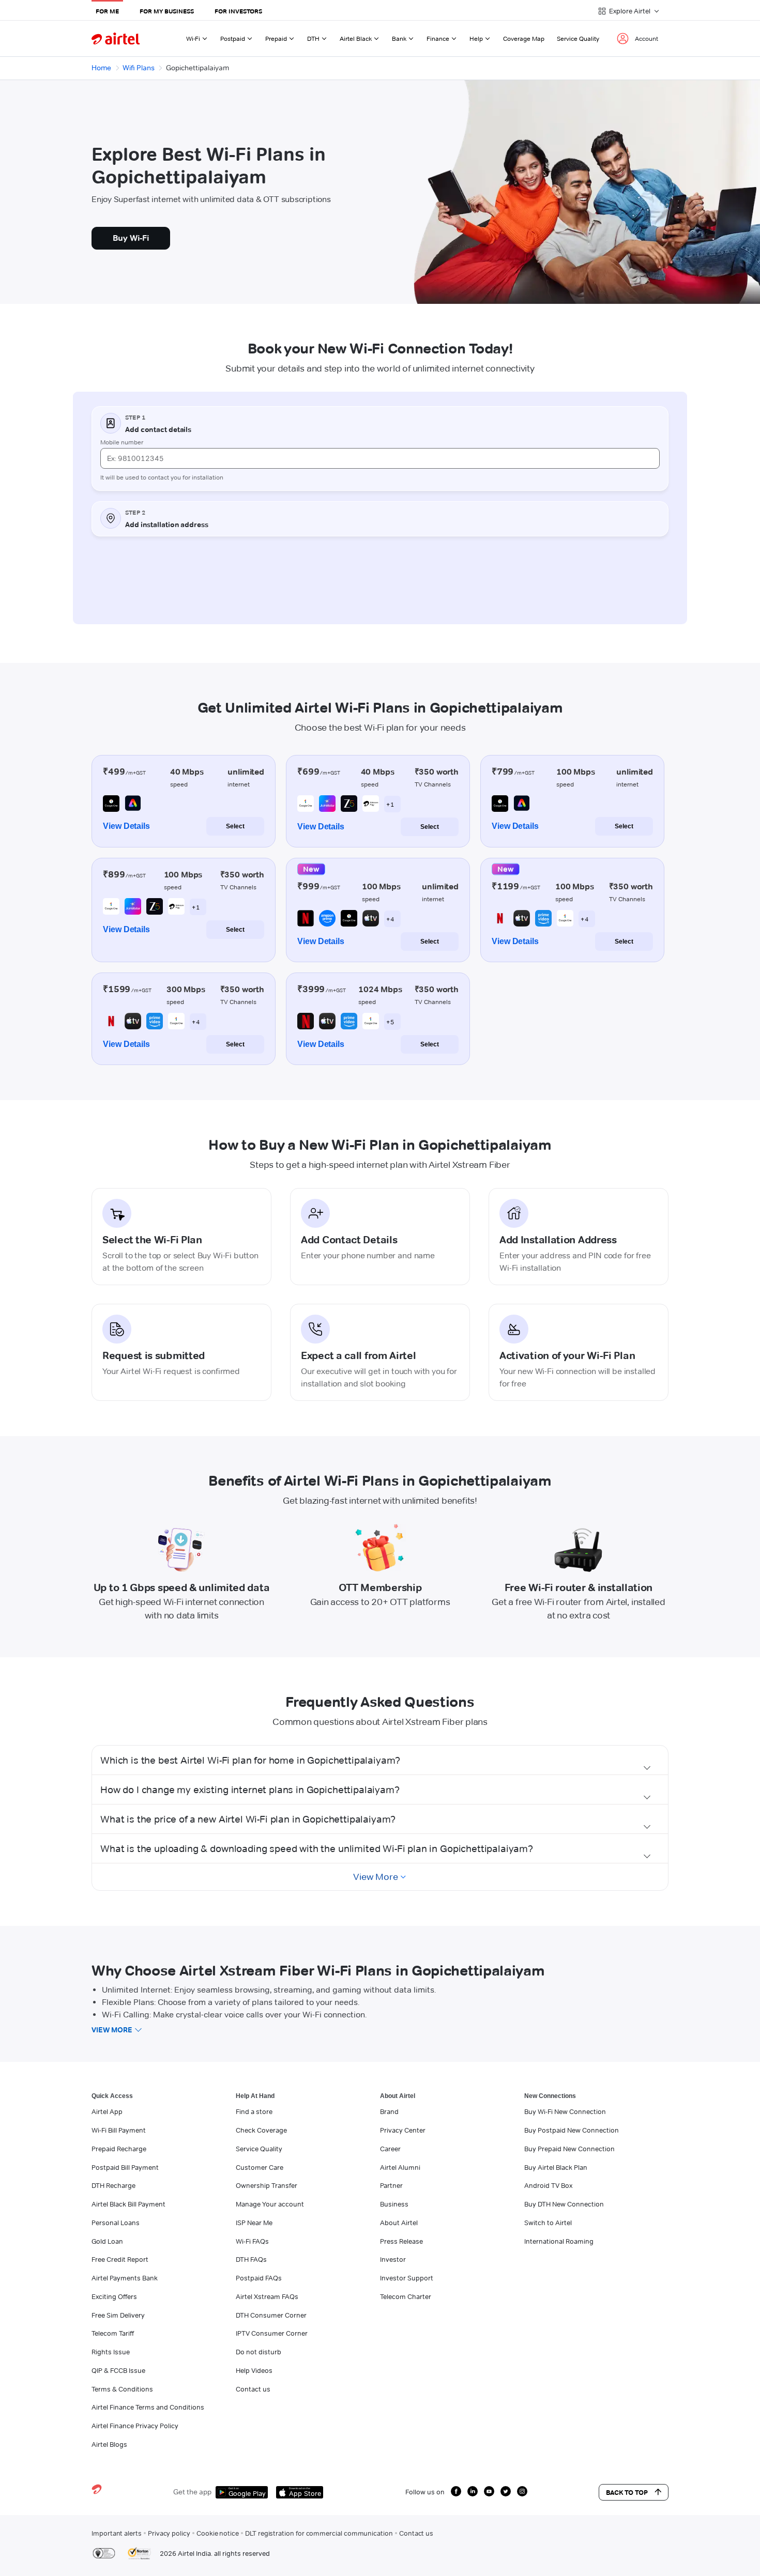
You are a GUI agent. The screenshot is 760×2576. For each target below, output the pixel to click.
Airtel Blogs (109, 2444)
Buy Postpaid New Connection (572, 2130)
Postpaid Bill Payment (125, 2167)
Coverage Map (524, 38)
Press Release (401, 2241)
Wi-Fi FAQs (252, 2241)
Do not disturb (259, 2352)
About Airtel (399, 2223)
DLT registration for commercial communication (319, 2533)
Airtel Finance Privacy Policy (135, 2426)
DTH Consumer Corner (271, 2315)
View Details (126, 826)
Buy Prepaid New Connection (569, 2149)
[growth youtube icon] (489, 2491)
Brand (389, 2111)
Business (394, 2204)
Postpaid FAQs (259, 2278)
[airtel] (116, 38)
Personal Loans (116, 2223)
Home (101, 68)
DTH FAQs (251, 2259)
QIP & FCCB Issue (118, 2370)
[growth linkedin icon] (473, 2491)
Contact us (253, 2389)
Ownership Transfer (267, 2185)
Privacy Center (403, 2130)
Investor (393, 2259)
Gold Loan (107, 2241)
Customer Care (260, 2167)
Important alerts (117, 2533)
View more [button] (112, 2030)
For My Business (167, 11)
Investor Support (407, 2278)
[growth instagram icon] (522, 2491)
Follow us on (425, 2492)
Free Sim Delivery (118, 2315)
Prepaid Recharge (119, 2149)
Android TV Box (548, 2185)
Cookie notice (218, 2533)
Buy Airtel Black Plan (556, 2167)
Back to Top (627, 2492)
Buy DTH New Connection (564, 2204)
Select (235, 826)
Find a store (254, 2111)
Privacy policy (169, 2533)
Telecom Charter (406, 2296)
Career (390, 2149)
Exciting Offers (114, 2296)
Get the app (192, 2492)
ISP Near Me (254, 2223)
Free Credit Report (120, 2259)
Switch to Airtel (548, 2223)
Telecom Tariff (113, 2333)
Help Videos (254, 2370)
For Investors (238, 11)
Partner (391, 2185)
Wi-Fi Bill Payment (119, 2130)
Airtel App (107, 2111)
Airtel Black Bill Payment (128, 2204)
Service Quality (578, 38)
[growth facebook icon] (456, 2491)
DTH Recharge (113, 2185)
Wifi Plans (139, 68)
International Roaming (559, 2241)
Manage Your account (270, 2204)
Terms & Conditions (122, 2389)
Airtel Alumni (400, 2167)
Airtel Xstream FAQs (267, 2296)
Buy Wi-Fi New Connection (565, 2111)
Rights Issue (111, 2352)
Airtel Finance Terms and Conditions (148, 2407)
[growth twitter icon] (506, 2491)
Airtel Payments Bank (125, 2278)
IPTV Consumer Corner (272, 2333)
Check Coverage (261, 2130)
